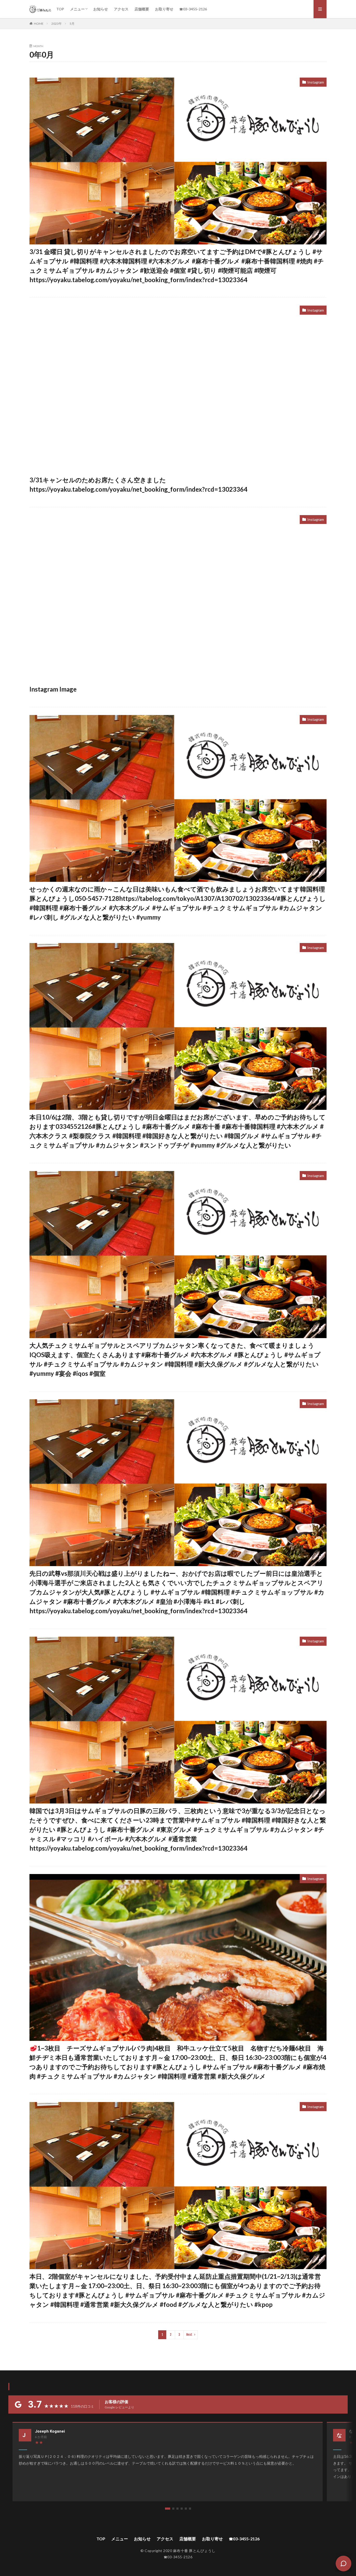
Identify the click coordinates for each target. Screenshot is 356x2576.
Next (189, 2335)
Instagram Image (53, 689)
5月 (72, 24)
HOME (39, 23)
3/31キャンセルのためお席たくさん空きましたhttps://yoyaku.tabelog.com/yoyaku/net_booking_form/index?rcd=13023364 (138, 485)
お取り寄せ (164, 9)
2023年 (57, 24)
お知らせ (101, 9)
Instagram (316, 82)
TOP (60, 9)
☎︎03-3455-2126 (193, 9)
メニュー (77, 9)
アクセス (121, 9)
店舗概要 (142, 9)
